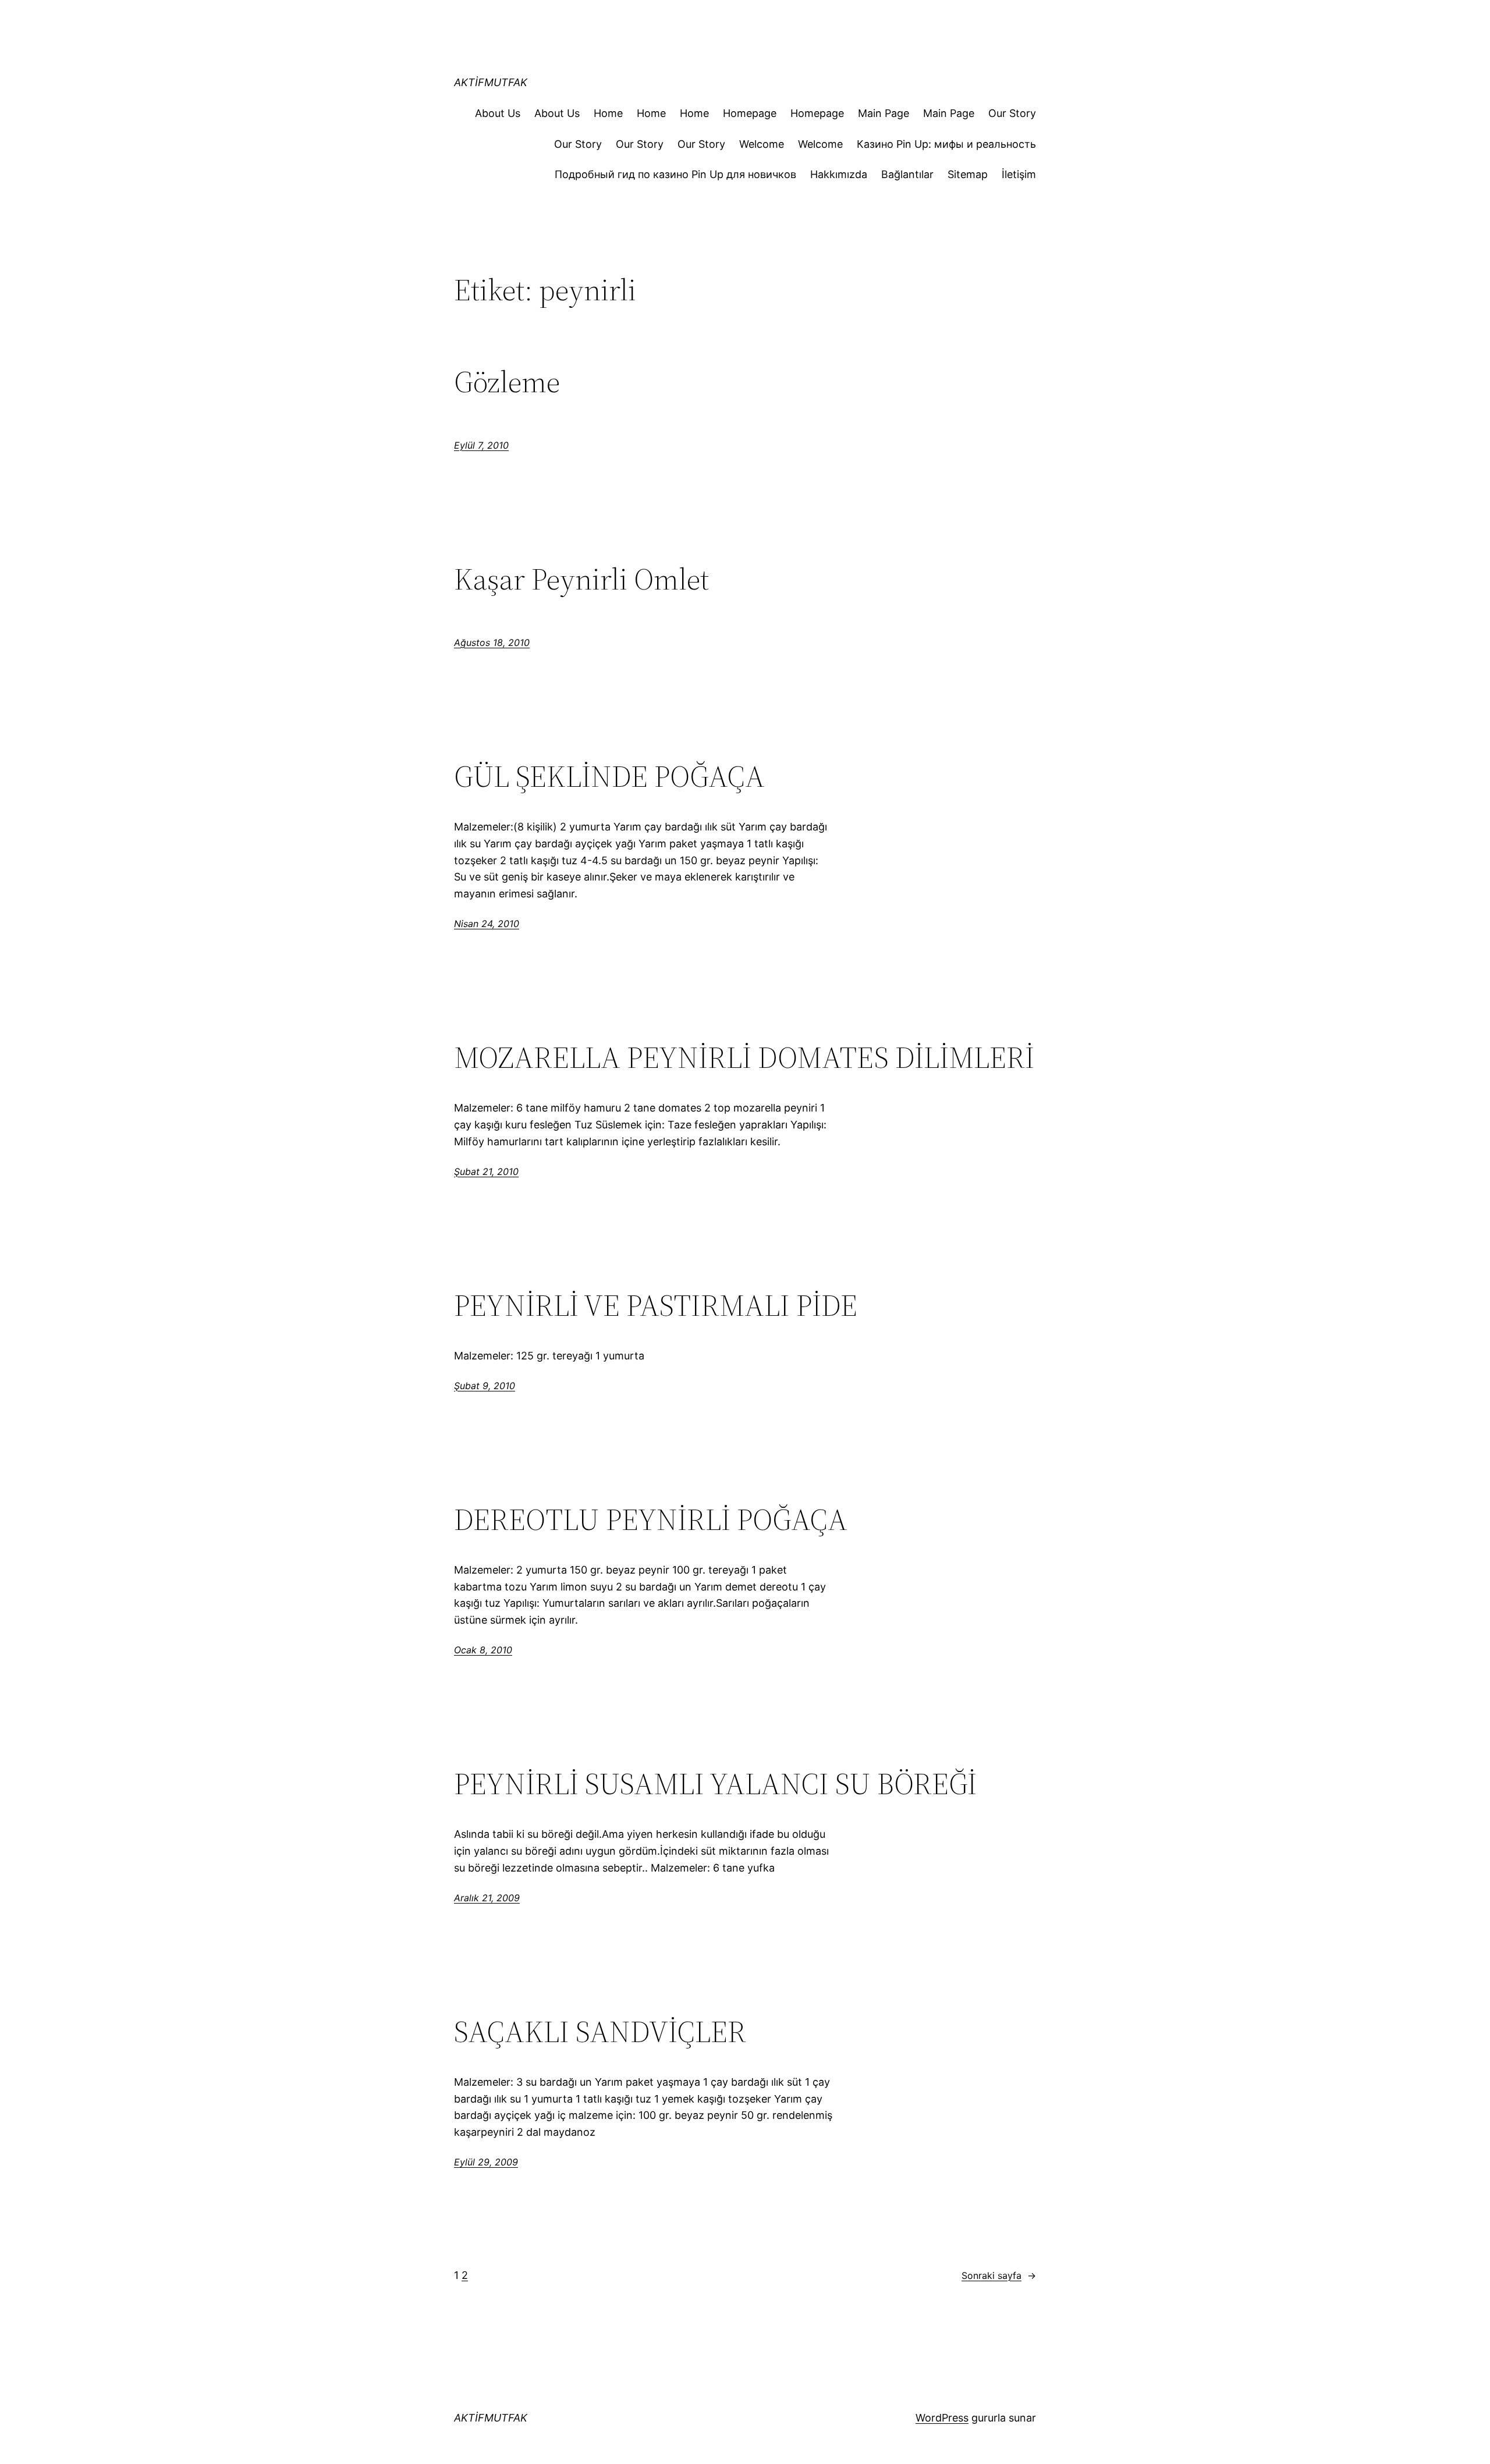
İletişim (1019, 174)
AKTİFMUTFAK (491, 82)
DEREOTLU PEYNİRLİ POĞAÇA (651, 1519)
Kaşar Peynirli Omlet (581, 579)
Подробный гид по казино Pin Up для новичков (675, 174)
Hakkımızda (839, 174)
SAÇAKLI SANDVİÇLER (600, 2032)
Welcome (762, 144)
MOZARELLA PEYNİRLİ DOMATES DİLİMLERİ (744, 1057)
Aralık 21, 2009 (487, 1898)
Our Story (1012, 113)
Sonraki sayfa (999, 2275)
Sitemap (968, 174)
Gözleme (507, 382)
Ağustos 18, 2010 (492, 642)
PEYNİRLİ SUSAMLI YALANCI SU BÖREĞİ (715, 1784)
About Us (498, 113)
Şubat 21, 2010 (486, 1171)
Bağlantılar (907, 174)
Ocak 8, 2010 (483, 1650)
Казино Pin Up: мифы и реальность (946, 144)
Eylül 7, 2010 (481, 445)
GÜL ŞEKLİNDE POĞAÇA (609, 776)
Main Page (884, 113)
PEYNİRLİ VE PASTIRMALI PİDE (656, 1305)
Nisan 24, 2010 (487, 924)
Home (608, 113)
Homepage (750, 113)
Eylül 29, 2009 (486, 2162)
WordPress (942, 2418)
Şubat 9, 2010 (485, 1386)
